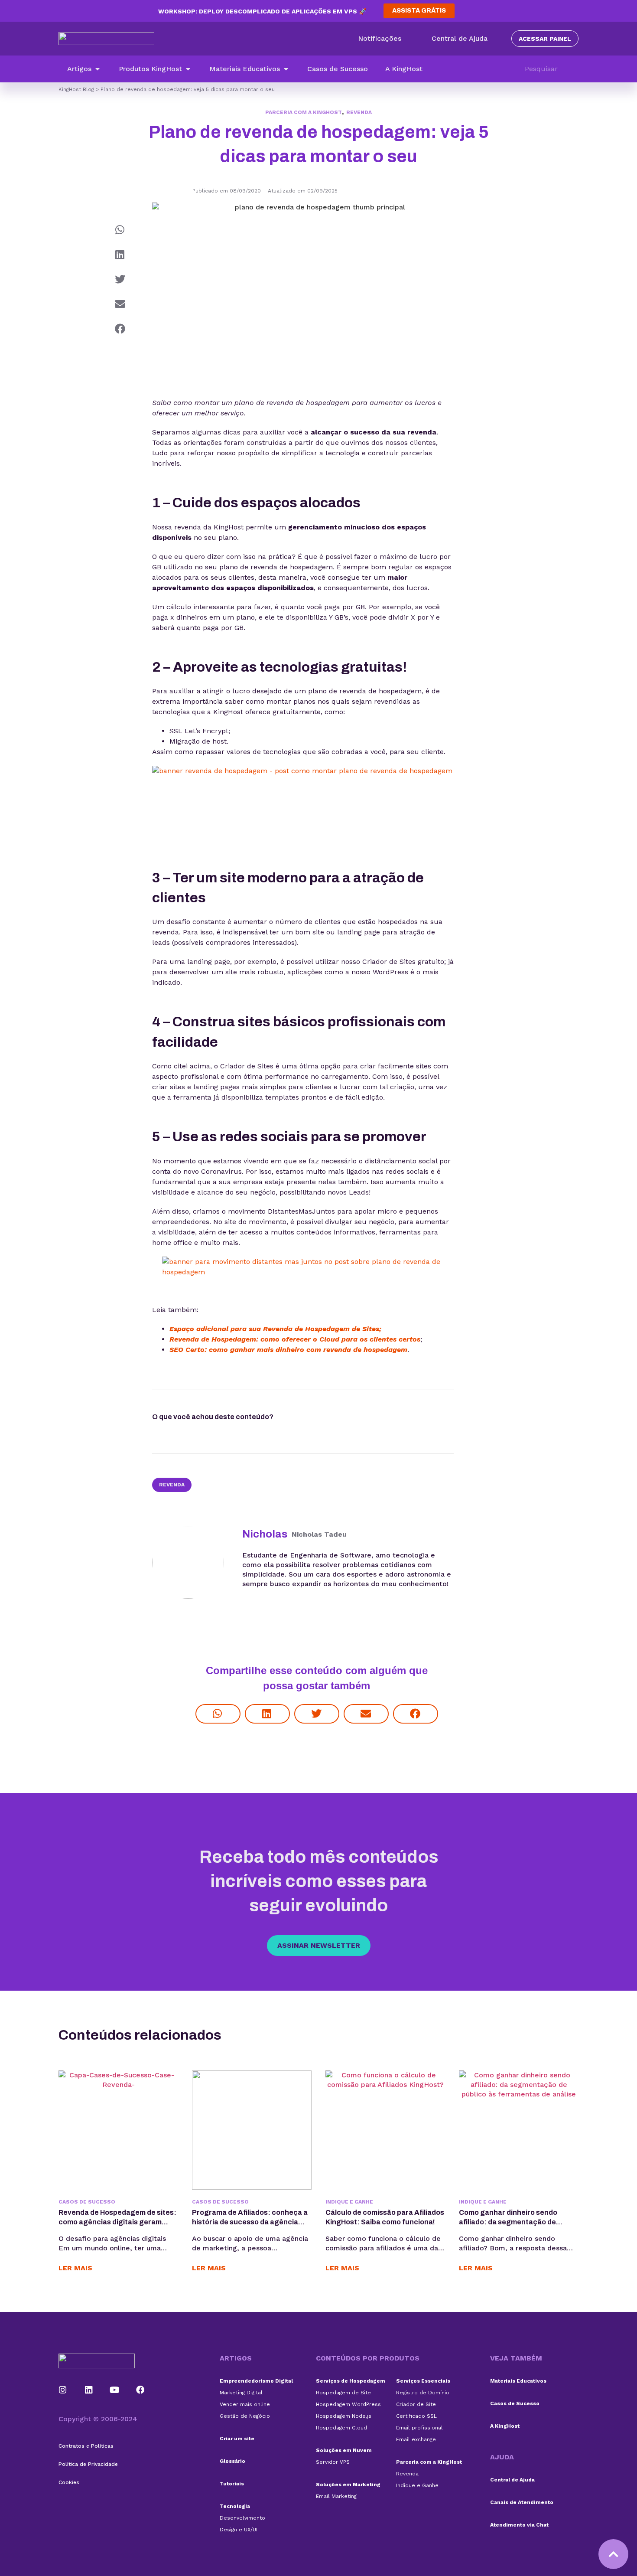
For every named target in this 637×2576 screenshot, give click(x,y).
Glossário (232, 2461)
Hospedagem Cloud (341, 2428)
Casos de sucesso (87, 2202)
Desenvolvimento (242, 2518)
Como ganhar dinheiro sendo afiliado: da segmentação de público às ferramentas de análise (517, 2222)
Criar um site (237, 2439)
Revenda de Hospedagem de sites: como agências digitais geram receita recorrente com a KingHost (118, 2222)
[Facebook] (140, 2390)
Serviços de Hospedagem (351, 2381)
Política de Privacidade (88, 2464)
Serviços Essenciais (423, 2381)
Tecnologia (235, 2506)
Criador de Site (416, 2404)
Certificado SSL (416, 2416)
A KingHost (505, 2426)
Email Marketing (336, 2496)
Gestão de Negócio (245, 2416)
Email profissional (419, 2428)
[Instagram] (63, 2390)
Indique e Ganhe (417, 2485)
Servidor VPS (333, 2462)
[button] (84, 69)
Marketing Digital (241, 2393)
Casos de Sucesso (515, 2403)
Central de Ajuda (512, 2480)
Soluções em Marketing (348, 2485)
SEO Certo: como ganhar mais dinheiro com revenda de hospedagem (288, 1350)
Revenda (359, 112)
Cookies (69, 2482)
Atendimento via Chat (519, 2525)
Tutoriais (232, 2484)
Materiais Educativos (518, 2381)
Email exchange (416, 2439)
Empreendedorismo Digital (256, 2381)
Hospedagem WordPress (348, 2404)
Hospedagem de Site (343, 2393)
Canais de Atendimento (522, 2502)
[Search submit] (574, 69)
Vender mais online (245, 2404)
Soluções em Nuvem (344, 2450)
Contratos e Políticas (86, 2446)
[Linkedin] (89, 2390)
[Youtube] (115, 2390)
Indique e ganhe (349, 2202)
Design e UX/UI (239, 2530)
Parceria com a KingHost (304, 112)
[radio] (298, 1419)
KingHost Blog (76, 89)
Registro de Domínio (423, 2393)
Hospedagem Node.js (344, 2416)
